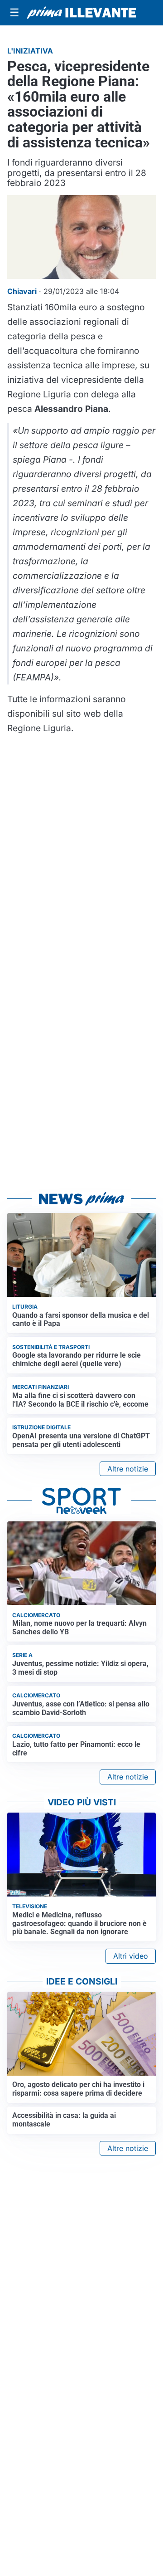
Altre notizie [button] (128, 1469)
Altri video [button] (131, 1956)
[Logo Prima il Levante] (81, 13)
